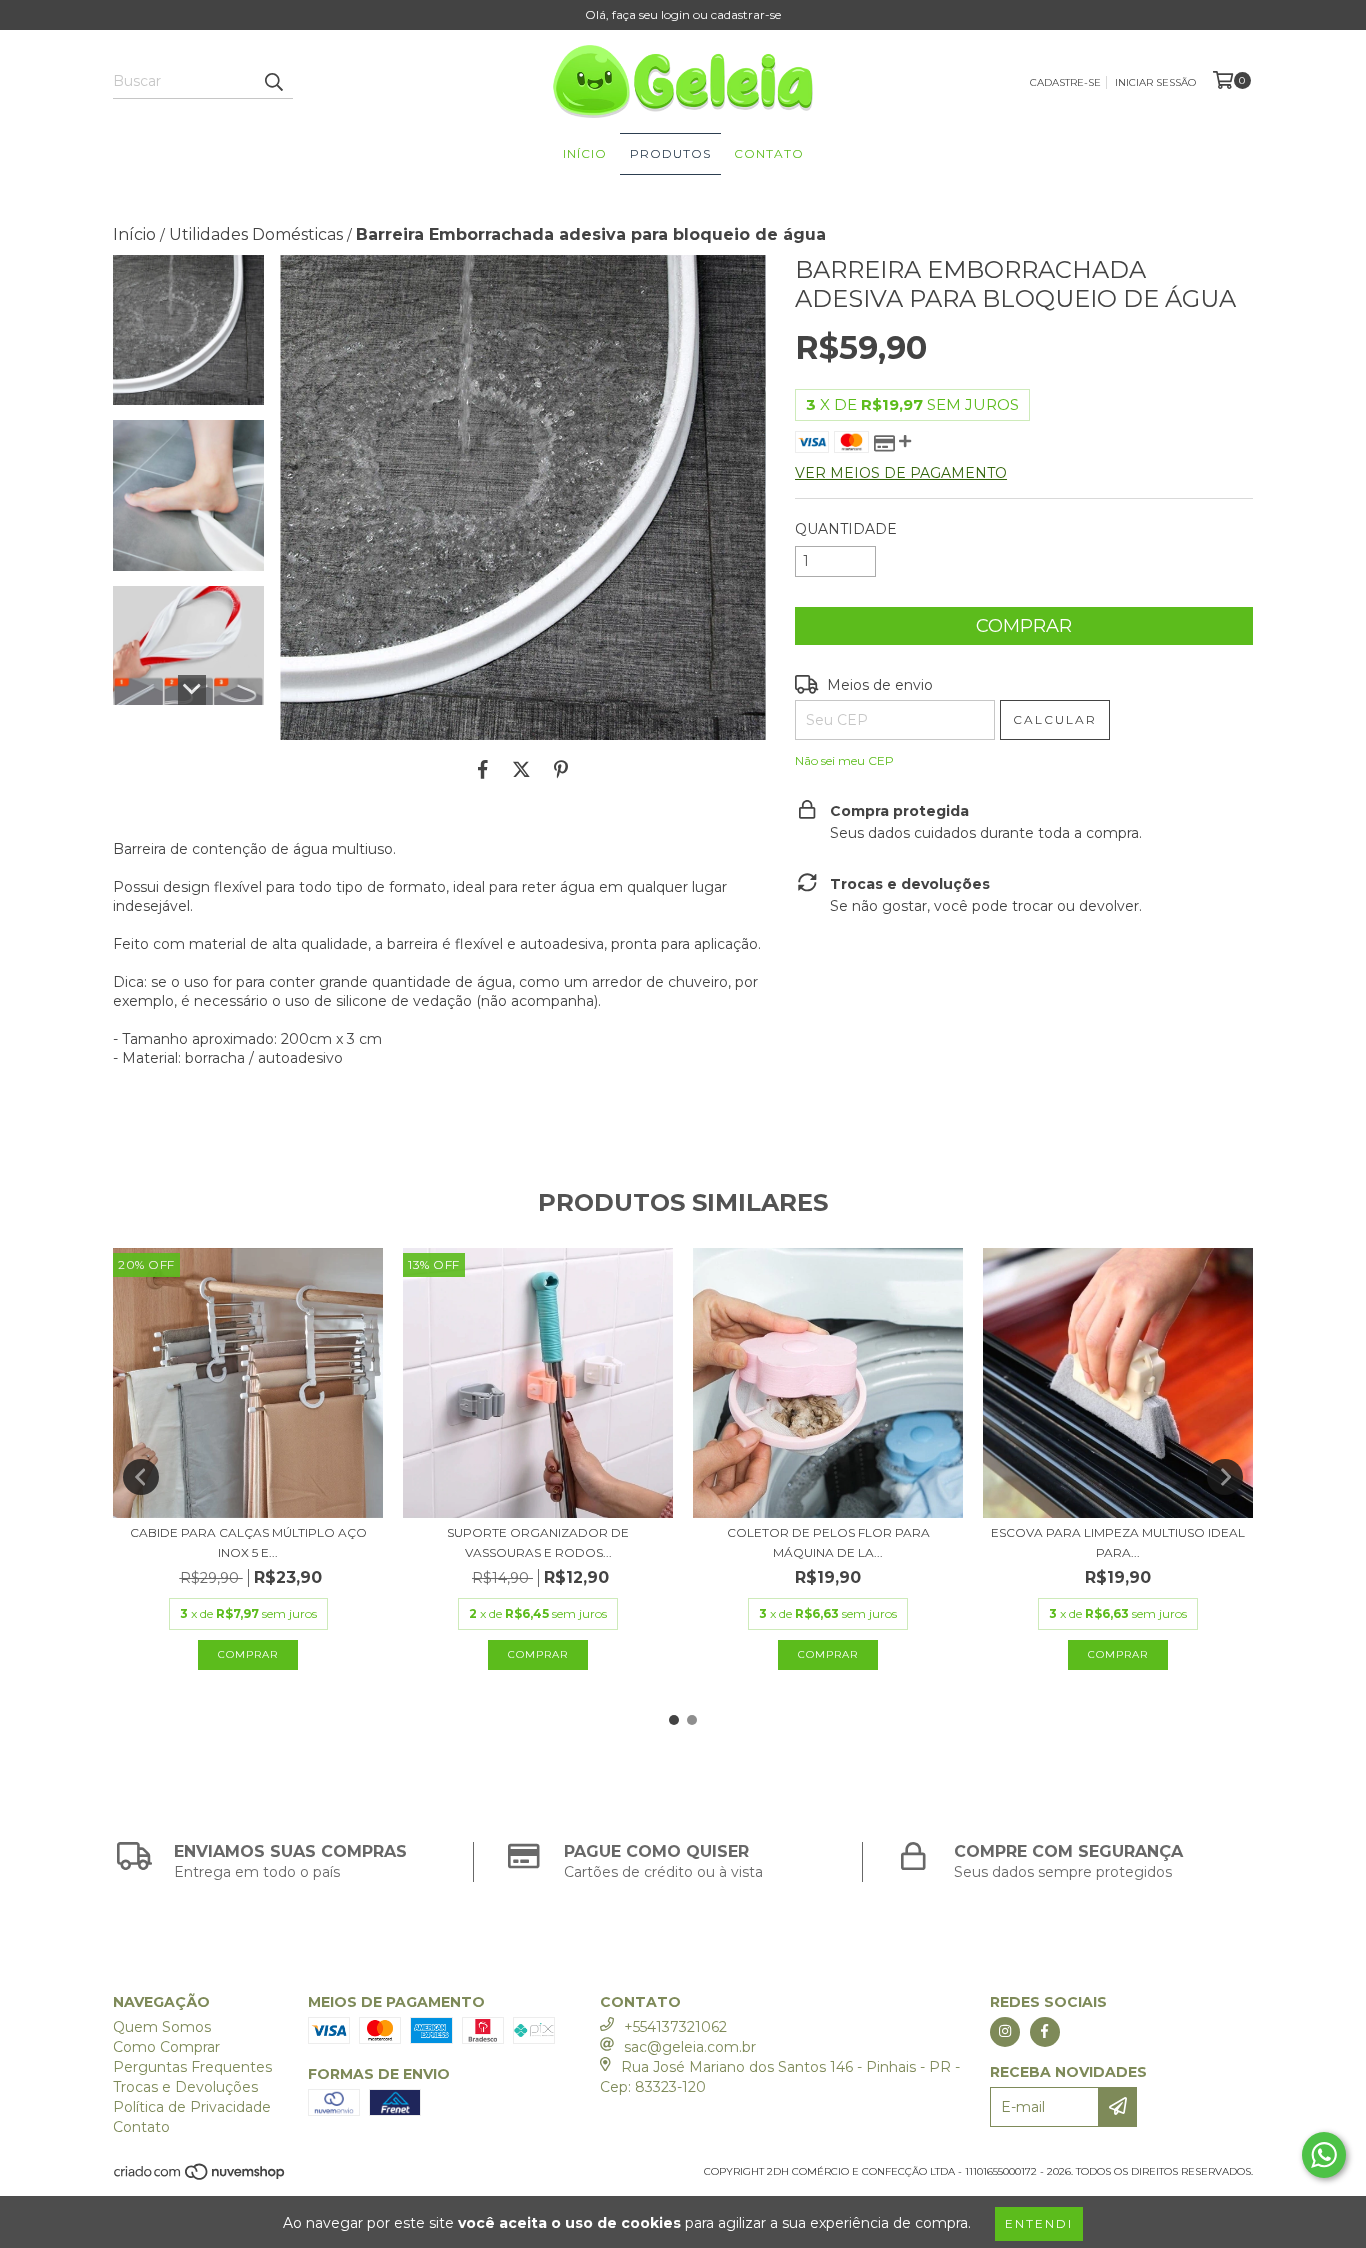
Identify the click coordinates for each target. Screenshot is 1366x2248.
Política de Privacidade (192, 2107)
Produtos (670, 153)
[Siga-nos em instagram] (1005, 2032)
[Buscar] (273, 81)
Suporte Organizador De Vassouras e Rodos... (538, 1542)
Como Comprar (166, 2047)
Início (585, 153)
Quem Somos (162, 2027)
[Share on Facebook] (483, 770)
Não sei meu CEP (844, 760)
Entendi (1039, 2223)
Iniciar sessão (1155, 82)
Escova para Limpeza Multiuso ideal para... (1118, 1542)
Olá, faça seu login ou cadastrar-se (683, 14)
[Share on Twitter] (521, 770)
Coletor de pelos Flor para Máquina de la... (828, 1542)
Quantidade (846, 529)
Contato (769, 153)
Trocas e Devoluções (185, 2087)
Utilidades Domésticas (256, 234)
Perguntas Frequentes (192, 2067)
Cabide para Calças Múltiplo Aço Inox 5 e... (248, 1542)
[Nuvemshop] (200, 2177)
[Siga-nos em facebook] (1045, 2032)
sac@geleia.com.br (690, 2047)
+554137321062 (675, 2027)
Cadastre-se (1065, 82)
